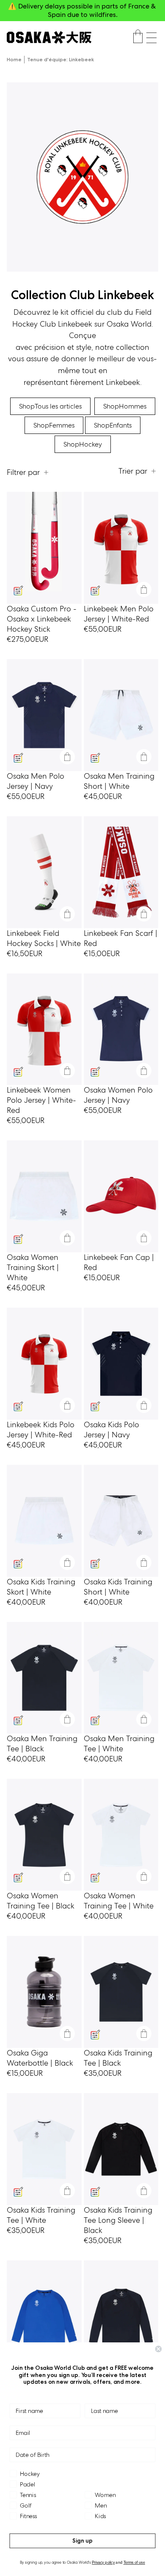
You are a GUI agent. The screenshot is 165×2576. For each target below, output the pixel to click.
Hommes (125, 406)
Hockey (83, 444)
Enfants (113, 425)
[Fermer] (144, 589)
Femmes (54, 425)
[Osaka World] (49, 37)
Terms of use (134, 2563)
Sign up (82, 2541)
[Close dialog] (158, 2349)
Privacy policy (103, 2563)
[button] (151, 38)
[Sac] (138, 38)
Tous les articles (50, 406)
